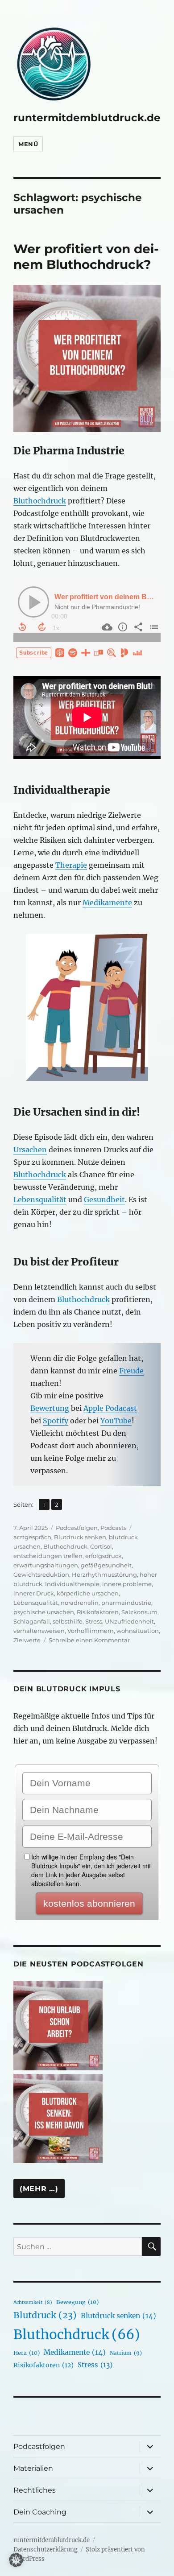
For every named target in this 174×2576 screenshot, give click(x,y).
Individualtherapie (72, 1584)
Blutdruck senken (80, 1537)
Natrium (126, 2353)
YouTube (116, 1421)
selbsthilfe (68, 1621)
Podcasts (113, 1528)
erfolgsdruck (104, 1556)
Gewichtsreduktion (41, 1574)
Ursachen (30, 1150)
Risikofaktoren (98, 1612)
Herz (27, 2353)
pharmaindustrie (126, 1603)
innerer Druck (34, 1593)
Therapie (71, 865)
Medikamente (107, 903)
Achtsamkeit (33, 2302)
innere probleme (127, 1584)
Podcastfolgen (77, 1528)
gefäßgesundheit (106, 1565)
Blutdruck (45, 2315)
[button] (16, 2560)
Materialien (33, 2468)
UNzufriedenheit (129, 1621)
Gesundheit (104, 1199)
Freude (131, 1371)
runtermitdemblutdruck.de (87, 118)
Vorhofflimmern (91, 1631)
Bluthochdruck (40, 501)
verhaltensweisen (39, 1631)
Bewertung (50, 1408)
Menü (28, 144)
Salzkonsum (139, 1612)
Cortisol (101, 1546)
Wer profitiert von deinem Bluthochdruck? (86, 257)
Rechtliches (35, 2490)
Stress (94, 1621)
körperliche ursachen (88, 1593)
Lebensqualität (40, 1199)
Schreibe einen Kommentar (89, 1640)
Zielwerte (27, 1640)
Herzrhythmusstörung (104, 1574)
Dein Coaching (40, 2512)
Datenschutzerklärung (46, 2549)
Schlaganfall (32, 1621)
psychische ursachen (44, 1612)
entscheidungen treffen (48, 1556)
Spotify (56, 1421)
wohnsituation (138, 1631)
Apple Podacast (110, 1408)
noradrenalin (80, 1603)
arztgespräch (32, 1537)
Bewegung (77, 2302)
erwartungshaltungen (46, 1565)
